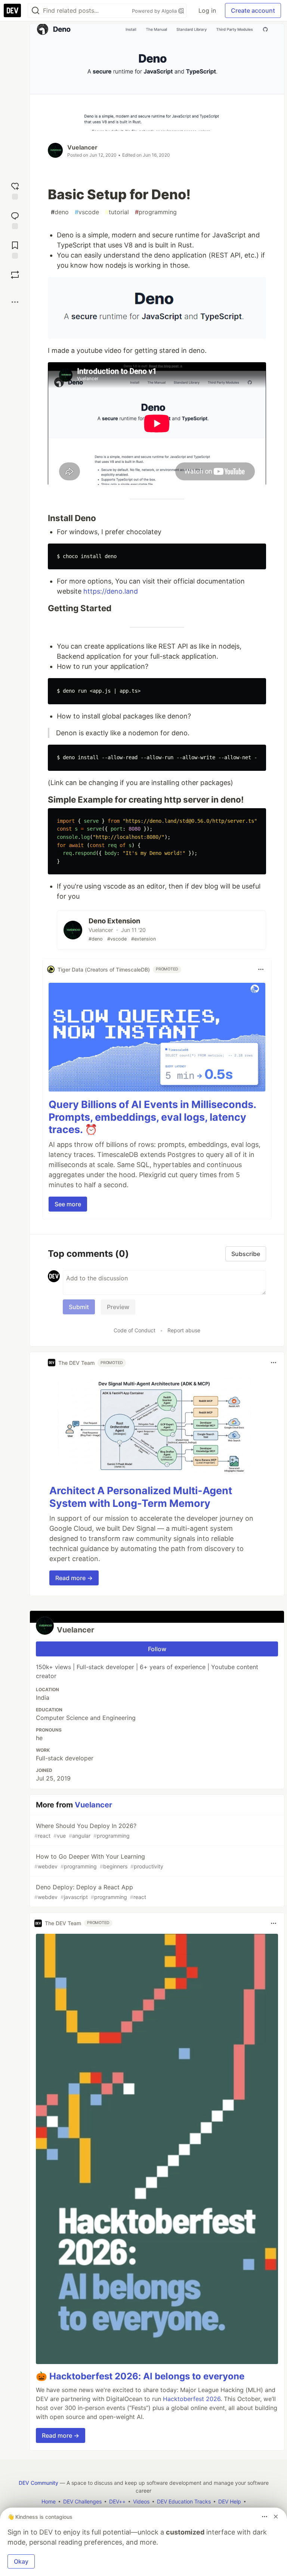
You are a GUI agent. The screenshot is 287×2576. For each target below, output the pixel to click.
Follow (157, 1649)
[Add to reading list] (15, 249)
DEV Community (38, 2483)
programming (156, 212)
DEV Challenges (82, 2501)
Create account (253, 10)
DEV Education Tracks (184, 2501)
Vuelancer (82, 147)
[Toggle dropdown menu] (261, 969)
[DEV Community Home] (12, 10)
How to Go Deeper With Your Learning (99, 1861)
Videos (141, 2501)
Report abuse (184, 1330)
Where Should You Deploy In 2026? (85, 1830)
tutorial (117, 212)
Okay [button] (21, 2561)
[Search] (36, 11)
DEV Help (230, 2501)
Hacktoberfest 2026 (192, 2399)
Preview (118, 1307)
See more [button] (68, 1204)
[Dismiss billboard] (276, 2517)
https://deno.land (111, 591)
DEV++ (117, 2501)
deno (60, 212)
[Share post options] (15, 302)
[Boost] (15, 275)
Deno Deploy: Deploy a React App (90, 1892)
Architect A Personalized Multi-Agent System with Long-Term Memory (141, 1497)
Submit (79, 1307)
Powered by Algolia (155, 11)
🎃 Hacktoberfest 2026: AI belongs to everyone (140, 2376)
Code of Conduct (135, 1330)
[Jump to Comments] (15, 220)
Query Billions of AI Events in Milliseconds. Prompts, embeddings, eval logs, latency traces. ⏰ (152, 1117)
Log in (207, 10)
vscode (87, 212)
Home (49, 2501)
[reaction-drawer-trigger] (15, 190)
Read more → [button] (74, 1578)
